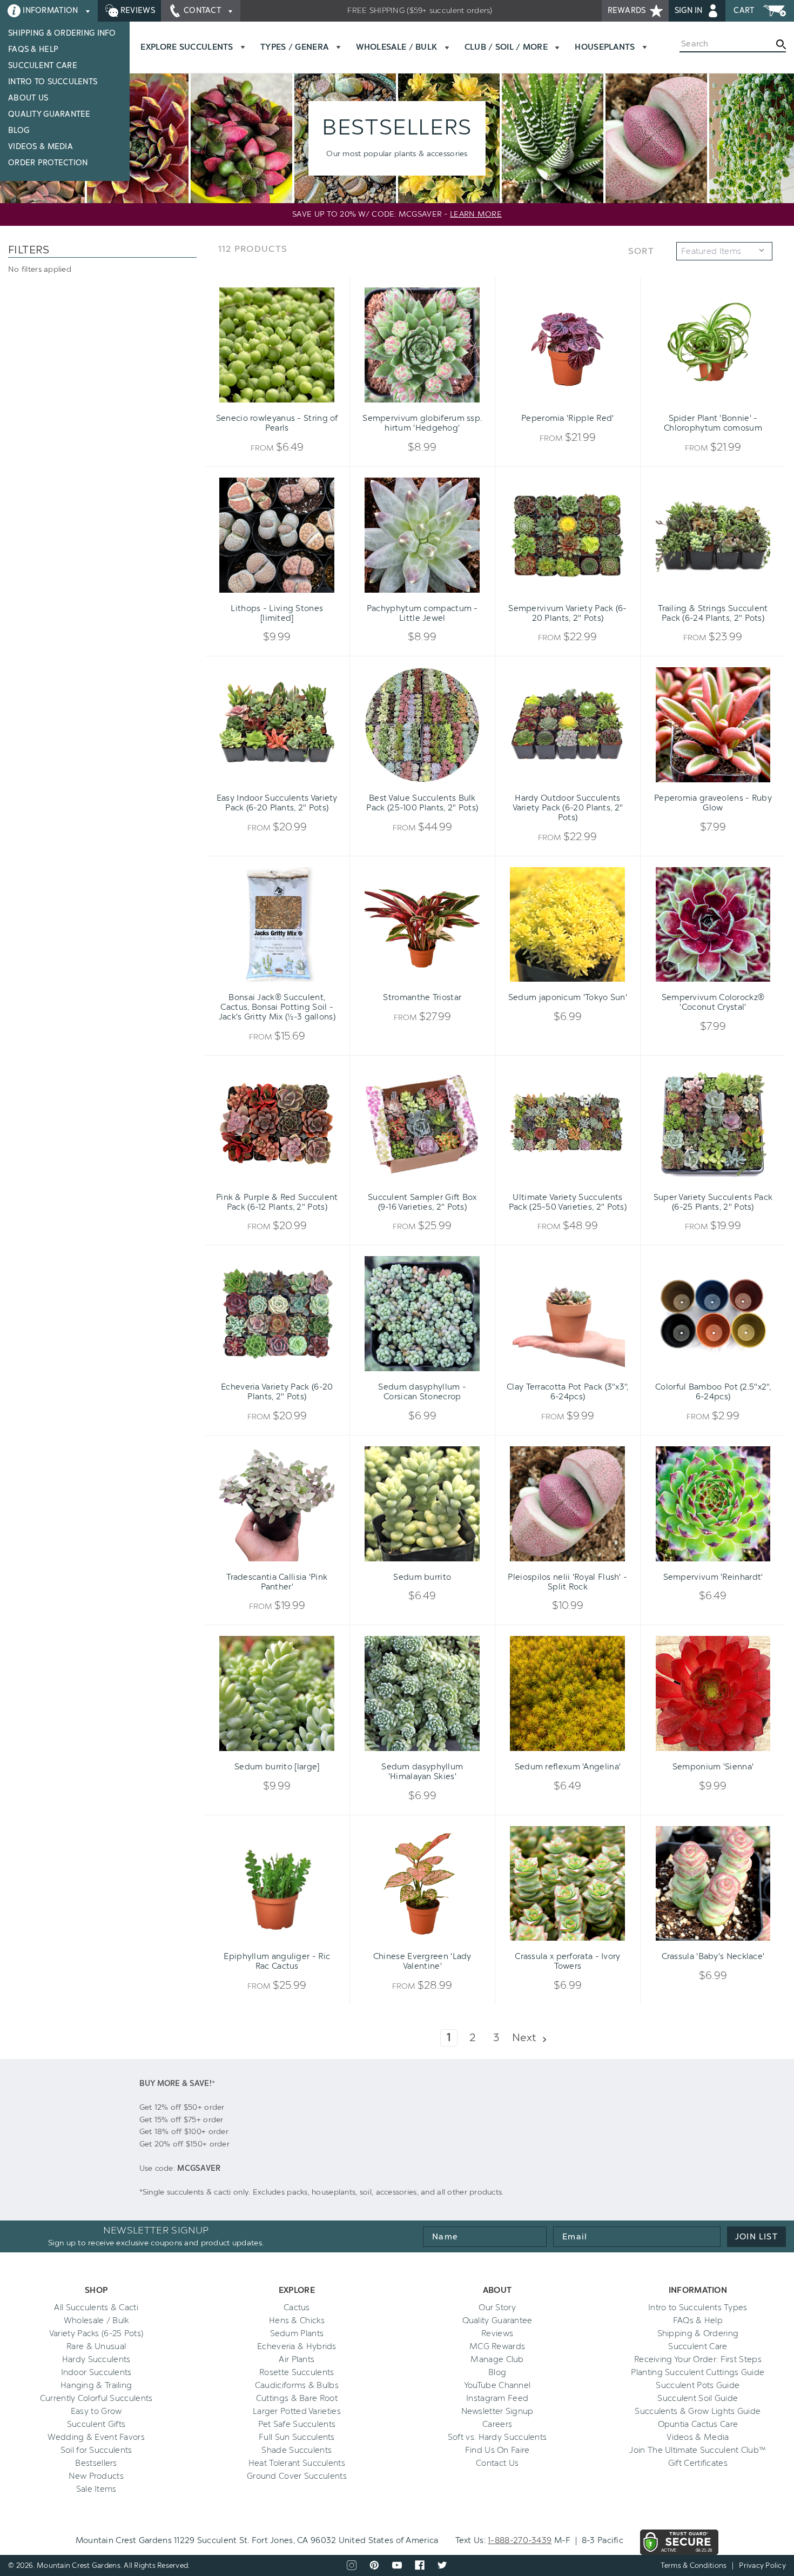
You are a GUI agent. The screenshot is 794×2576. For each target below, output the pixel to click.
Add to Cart (405, 403)
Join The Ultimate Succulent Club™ (698, 2450)
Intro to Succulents (53, 82)
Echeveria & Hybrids (297, 2346)
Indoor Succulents (96, 2372)
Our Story (497, 2307)
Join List (756, 2237)
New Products (96, 2476)
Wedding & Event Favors (96, 2437)
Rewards (628, 11)
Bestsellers (96, 2463)
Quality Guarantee (49, 114)
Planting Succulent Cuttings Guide (698, 2372)
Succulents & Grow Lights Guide (698, 2411)
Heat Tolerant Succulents (297, 2463)
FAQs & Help (33, 49)
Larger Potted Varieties (297, 2411)
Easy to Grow (96, 2411)
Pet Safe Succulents (297, 2424)
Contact (203, 11)
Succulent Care (43, 66)
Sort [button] (641, 251)
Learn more (476, 214)
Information (51, 11)
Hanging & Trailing (96, 2385)
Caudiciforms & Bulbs (297, 2385)
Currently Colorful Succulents (96, 2398)
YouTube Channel (497, 2385)
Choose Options (277, 403)
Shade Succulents (297, 2450)
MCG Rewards (497, 2346)
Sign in (690, 11)
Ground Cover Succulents (297, 2476)
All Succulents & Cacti (96, 2307)
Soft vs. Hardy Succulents (497, 2437)
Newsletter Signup (497, 2411)
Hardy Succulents (96, 2359)
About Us (28, 98)
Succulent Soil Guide (698, 2398)
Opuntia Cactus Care (698, 2424)
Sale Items (96, 2489)
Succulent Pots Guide (698, 2385)
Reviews (137, 11)
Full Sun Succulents (297, 2437)
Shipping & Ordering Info (62, 33)
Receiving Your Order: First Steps (698, 2359)
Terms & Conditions (694, 2565)
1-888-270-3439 (520, 2540)
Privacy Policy (762, 2565)
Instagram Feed (497, 2398)
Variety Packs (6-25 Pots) (96, 2333)
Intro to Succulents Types (698, 2307)
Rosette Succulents (297, 2372)
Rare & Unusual (96, 2346)
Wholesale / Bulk (96, 2320)
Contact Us (497, 2463)
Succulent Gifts (96, 2424)
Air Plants (297, 2359)
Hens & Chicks (297, 2320)
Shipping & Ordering (698, 2333)
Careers (497, 2424)
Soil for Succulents (96, 2450)
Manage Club (497, 2359)
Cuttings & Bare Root (297, 2398)
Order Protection (48, 163)
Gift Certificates (698, 2463)
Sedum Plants (297, 2333)
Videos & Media (41, 147)
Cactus (297, 2307)
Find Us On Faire (497, 2450)
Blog (19, 130)
